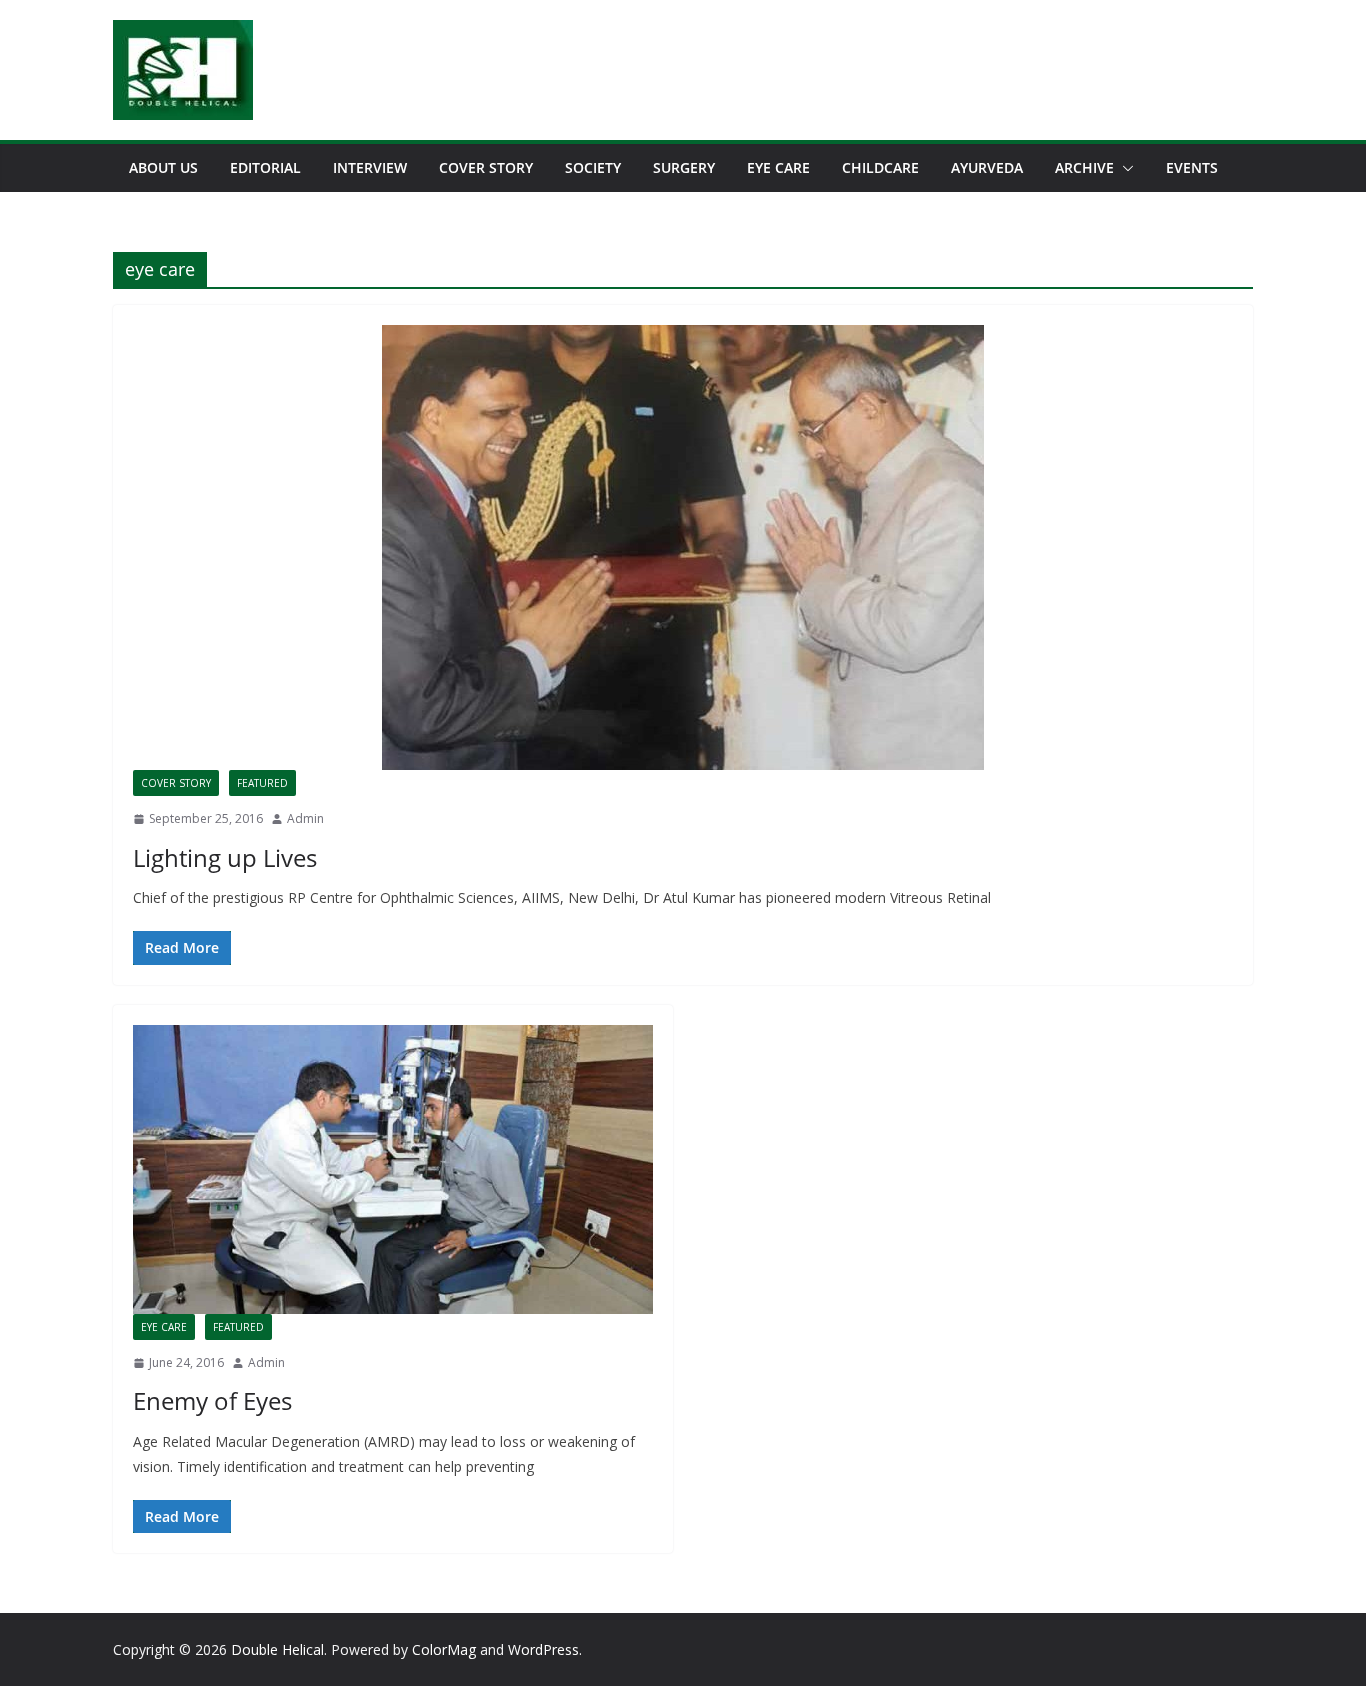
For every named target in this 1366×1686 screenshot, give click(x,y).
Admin (305, 818)
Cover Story (486, 167)
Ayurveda (987, 167)
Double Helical (277, 1649)
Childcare (880, 167)
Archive (1084, 167)
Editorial (265, 167)
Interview (370, 167)
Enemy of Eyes (212, 1400)
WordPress (543, 1649)
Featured (262, 783)
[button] (1124, 168)
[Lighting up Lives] (683, 547)
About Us (163, 167)
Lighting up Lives (225, 857)
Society (593, 167)
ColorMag (444, 1649)
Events (1192, 167)
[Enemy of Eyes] (393, 1169)
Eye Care (778, 167)
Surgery (684, 167)
